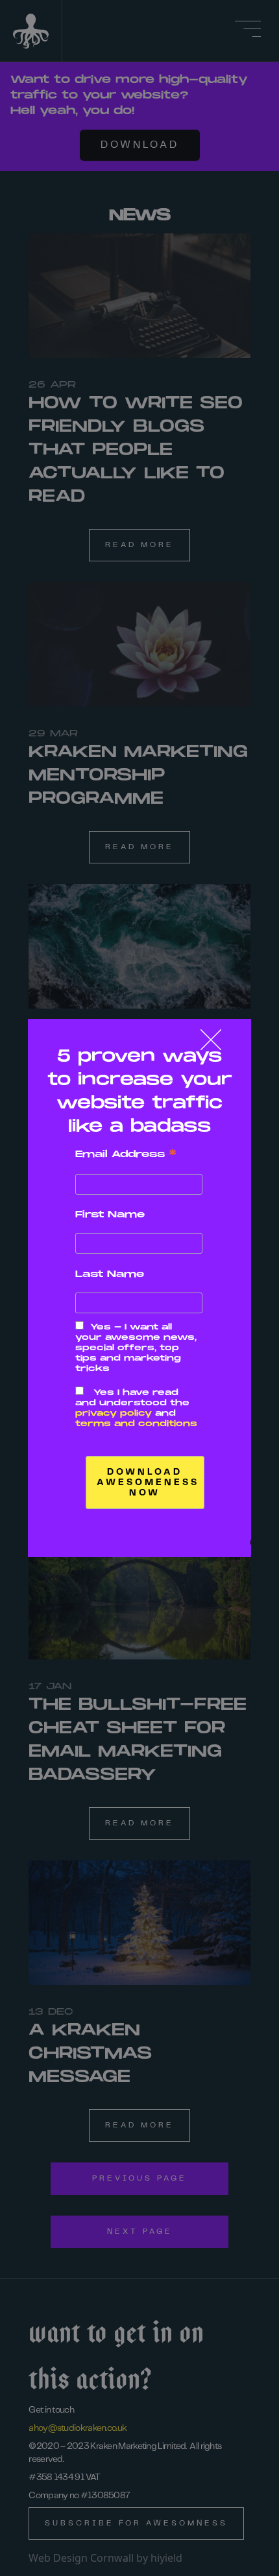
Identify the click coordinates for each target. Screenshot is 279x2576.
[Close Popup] (211, 1040)
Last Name (110, 1274)
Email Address (126, 1154)
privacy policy (114, 1413)
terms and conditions (136, 1424)
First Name (110, 1214)
